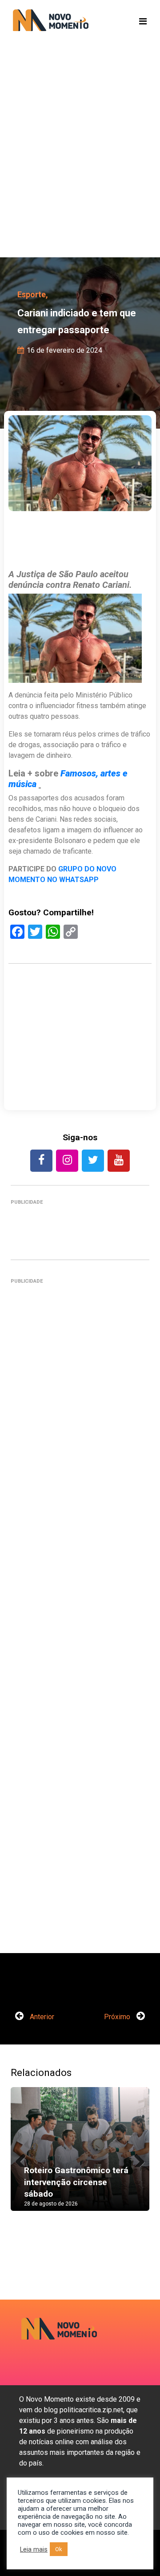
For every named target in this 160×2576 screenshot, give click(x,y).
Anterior (41, 2017)
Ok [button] (59, 2549)
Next (136, 2158)
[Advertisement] (80, 164)
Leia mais (34, 2549)
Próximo (118, 2017)
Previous (24, 2158)
